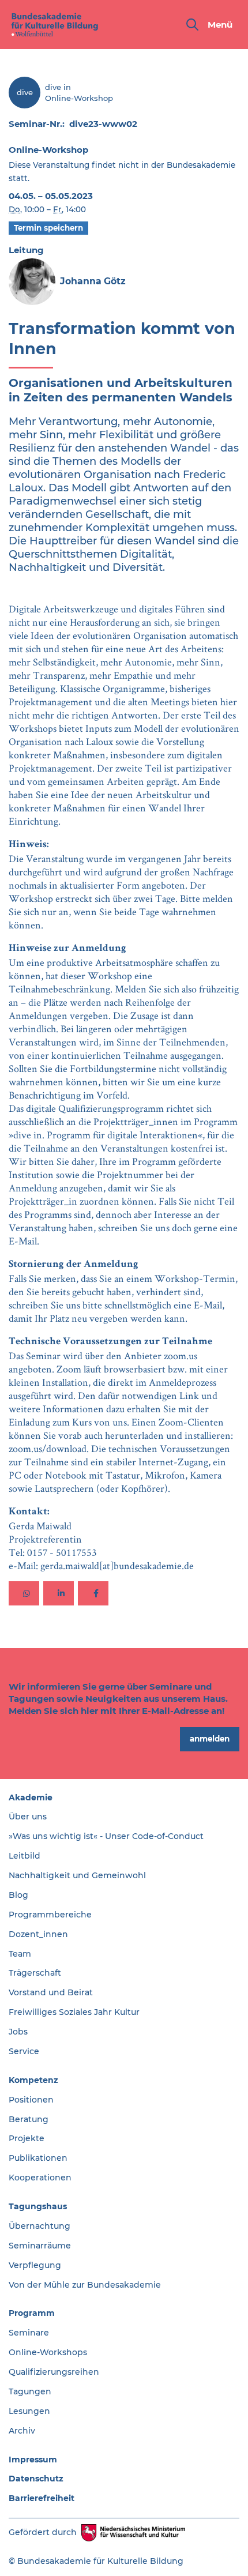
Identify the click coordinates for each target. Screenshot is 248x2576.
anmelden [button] (210, 1739)
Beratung (29, 2119)
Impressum (33, 2460)
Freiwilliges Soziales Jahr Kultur (74, 2012)
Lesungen (29, 2411)
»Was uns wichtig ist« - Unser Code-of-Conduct (106, 1836)
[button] (24, 1593)
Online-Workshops (48, 2352)
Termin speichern (48, 228)
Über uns (28, 1817)
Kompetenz (33, 2080)
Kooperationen (40, 2178)
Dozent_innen (38, 1934)
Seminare (29, 2333)
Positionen (31, 2100)
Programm (32, 2313)
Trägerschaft (35, 1973)
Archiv (22, 2431)
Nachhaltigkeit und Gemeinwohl (77, 1875)
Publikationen (38, 2158)
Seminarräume (40, 2246)
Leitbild (25, 1856)
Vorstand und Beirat (51, 1992)
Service (24, 2051)
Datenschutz (36, 2479)
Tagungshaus (38, 2206)
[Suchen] (192, 25)
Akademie (31, 1797)
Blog (18, 1895)
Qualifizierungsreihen (54, 2372)
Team (20, 1954)
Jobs (18, 2032)
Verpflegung (35, 2265)
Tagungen (30, 2391)
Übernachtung (40, 2226)
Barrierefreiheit (42, 2498)
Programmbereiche (50, 1915)
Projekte (27, 2138)
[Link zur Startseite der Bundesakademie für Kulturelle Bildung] (55, 25)
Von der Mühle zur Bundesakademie (85, 2285)
